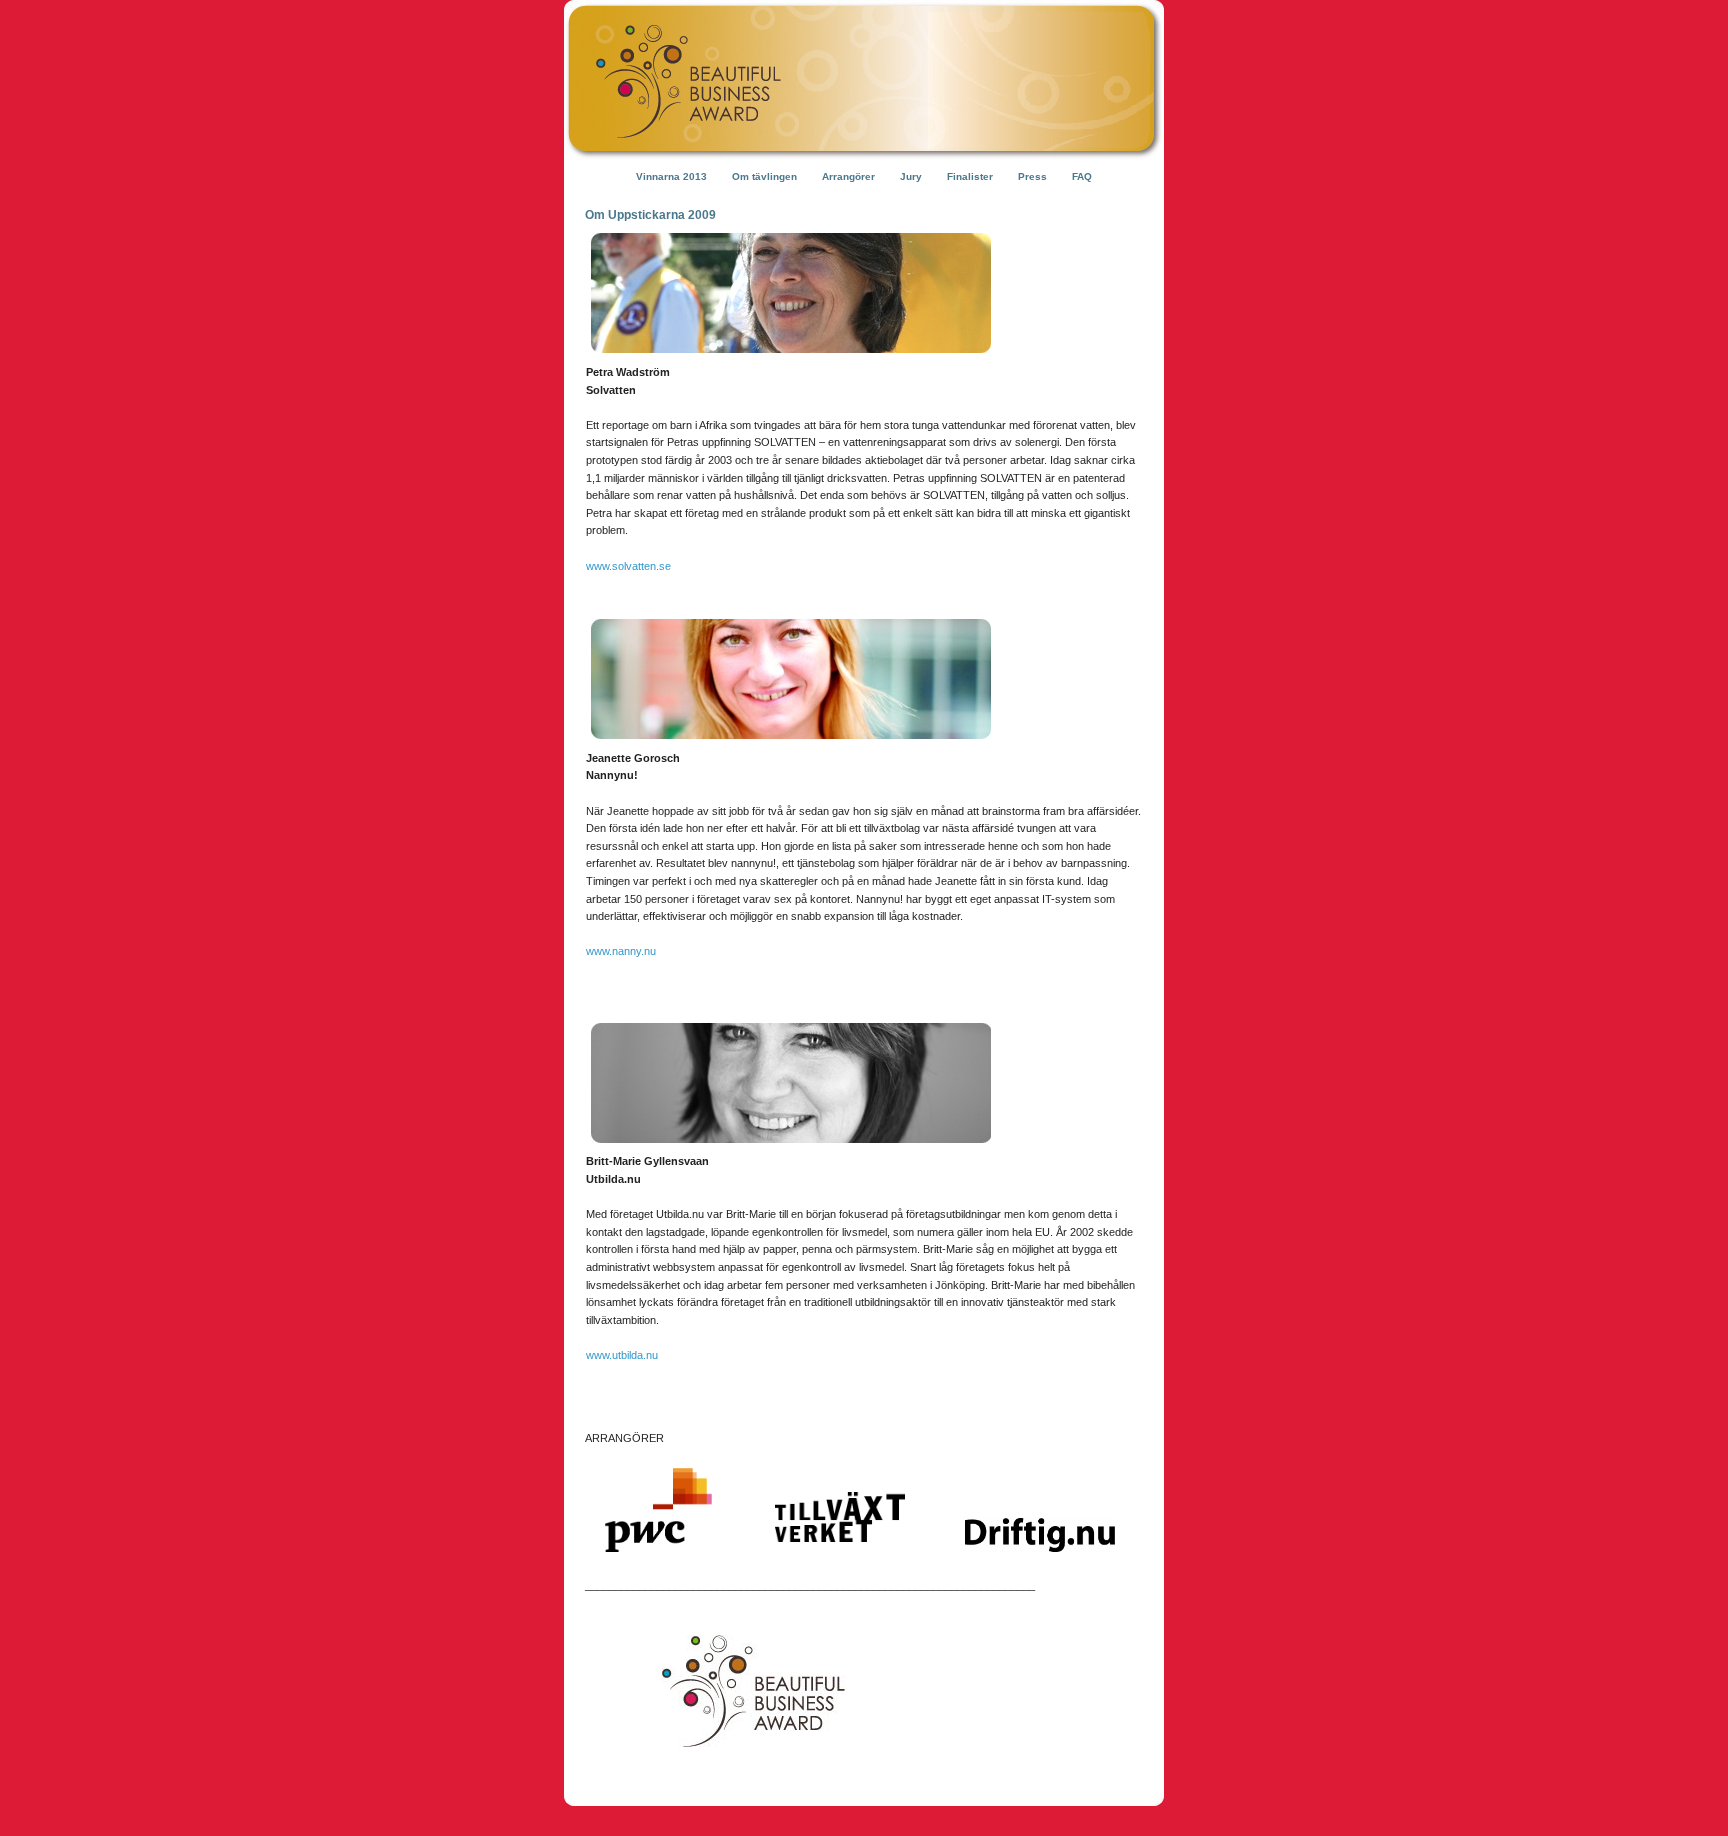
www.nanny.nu (621, 951)
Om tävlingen (764, 176)
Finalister (970, 176)
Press (1032, 176)
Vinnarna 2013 (671, 176)
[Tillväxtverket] (840, 1568)
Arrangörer (848, 176)
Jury (911, 176)
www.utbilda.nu (622, 1355)
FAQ (1082, 176)
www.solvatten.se (628, 566)
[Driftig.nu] (1040, 1568)
